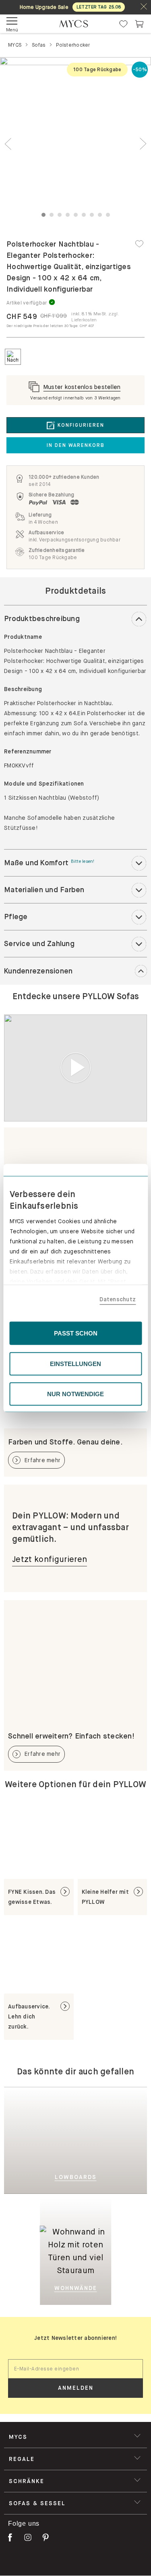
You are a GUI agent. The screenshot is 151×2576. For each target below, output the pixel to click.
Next (143, 144)
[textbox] (75, 2369)
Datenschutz (118, 1299)
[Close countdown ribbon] (144, 7)
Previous (8, 144)
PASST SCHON (76, 1333)
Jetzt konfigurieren (50, 1559)
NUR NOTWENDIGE (75, 1394)
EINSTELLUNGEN (75, 1363)
